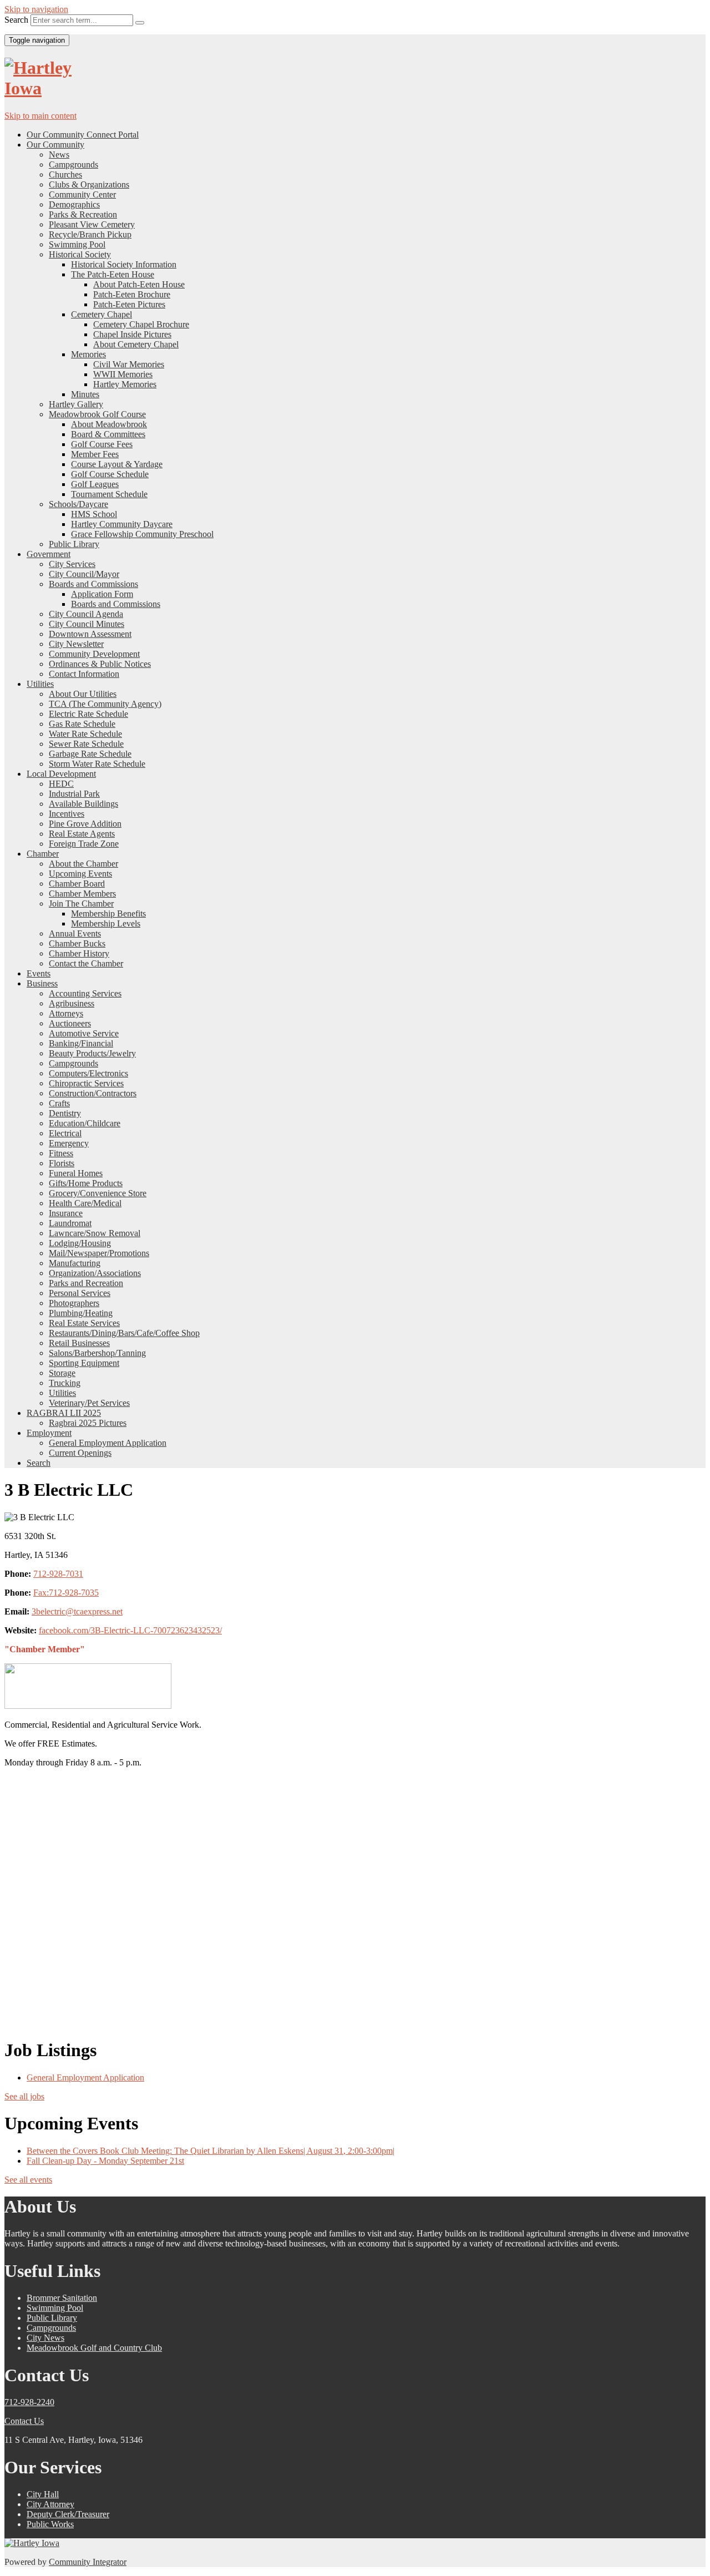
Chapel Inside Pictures (132, 334)
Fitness (61, 1153)
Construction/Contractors (93, 1093)
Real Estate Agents (82, 834)
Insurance (66, 1213)
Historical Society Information (124, 264)
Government (49, 554)
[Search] (140, 23)
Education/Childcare (85, 1123)
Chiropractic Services (86, 1083)
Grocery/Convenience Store (98, 1193)
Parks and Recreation (86, 1283)
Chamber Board (77, 884)
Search (16, 20)
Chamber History (79, 953)
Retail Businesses (79, 1343)
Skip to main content (40, 116)
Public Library (74, 544)
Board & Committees (108, 434)
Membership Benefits (108, 914)
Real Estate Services (84, 1323)
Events (39, 973)
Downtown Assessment (90, 634)
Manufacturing (75, 1263)
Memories (88, 354)
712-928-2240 (29, 2402)
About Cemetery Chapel (136, 344)
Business (42, 983)
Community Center (82, 194)
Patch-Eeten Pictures (129, 304)
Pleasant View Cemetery (92, 224)
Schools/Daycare (78, 504)
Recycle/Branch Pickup (90, 234)
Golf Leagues (95, 484)
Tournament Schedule (109, 494)
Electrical (65, 1133)
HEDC (61, 784)
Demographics (74, 204)
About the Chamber (83, 864)
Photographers (74, 1303)
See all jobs (24, 2096)
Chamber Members (82, 894)
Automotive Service (84, 1033)
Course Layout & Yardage (117, 464)
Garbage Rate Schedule (90, 754)
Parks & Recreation (83, 214)
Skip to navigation (36, 9)
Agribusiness (72, 1003)
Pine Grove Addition (85, 824)
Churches (65, 174)
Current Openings (80, 1453)
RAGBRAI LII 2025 (64, 1413)
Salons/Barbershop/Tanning (97, 1353)
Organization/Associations (95, 1273)
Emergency (69, 1143)
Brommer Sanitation (62, 2298)
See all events (28, 2180)
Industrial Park (74, 794)
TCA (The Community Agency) (105, 704)
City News (45, 2338)
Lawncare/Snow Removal (95, 1233)
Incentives (67, 814)
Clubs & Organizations (89, 184)
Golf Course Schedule (110, 474)
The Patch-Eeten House (113, 274)
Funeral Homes (76, 1173)
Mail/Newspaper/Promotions (99, 1253)
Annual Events (75, 933)
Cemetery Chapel (102, 314)
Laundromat (70, 1223)
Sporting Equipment (84, 1363)
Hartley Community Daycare (122, 524)
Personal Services (80, 1293)
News (59, 155)
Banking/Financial (81, 1043)
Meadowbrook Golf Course (97, 414)
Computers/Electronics (88, 1073)
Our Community (55, 145)
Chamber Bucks (77, 943)
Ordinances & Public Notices (100, 664)
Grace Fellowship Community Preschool (142, 534)
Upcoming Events (80, 874)
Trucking (65, 1383)
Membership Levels (106, 923)
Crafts (59, 1103)
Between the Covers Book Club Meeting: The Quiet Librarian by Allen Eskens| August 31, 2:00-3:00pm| (211, 2151)
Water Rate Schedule (85, 734)
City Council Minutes (87, 624)
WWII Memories (123, 374)
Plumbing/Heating (81, 1313)
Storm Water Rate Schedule (97, 764)
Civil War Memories (129, 364)
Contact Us (24, 2421)
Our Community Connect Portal (83, 135)
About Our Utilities (83, 694)
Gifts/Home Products (86, 1183)
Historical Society (80, 254)
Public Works (50, 2524)
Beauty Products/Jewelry (92, 1053)
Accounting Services (85, 993)
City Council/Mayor (84, 574)
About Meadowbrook (109, 424)
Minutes (85, 394)
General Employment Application (108, 1443)
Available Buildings (83, 804)
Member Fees (95, 454)
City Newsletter (76, 644)
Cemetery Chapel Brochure (141, 324)
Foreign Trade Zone (84, 844)
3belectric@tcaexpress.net (77, 1611)
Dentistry (65, 1113)
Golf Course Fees (102, 444)
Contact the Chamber (86, 963)
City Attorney (50, 2504)
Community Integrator (88, 2562)
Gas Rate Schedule (82, 724)
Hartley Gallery (76, 404)
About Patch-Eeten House (139, 284)
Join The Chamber (81, 904)
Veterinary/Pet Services (89, 1403)
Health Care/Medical (85, 1203)
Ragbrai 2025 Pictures (88, 1423)
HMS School (94, 514)
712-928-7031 (58, 1574)
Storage (62, 1373)
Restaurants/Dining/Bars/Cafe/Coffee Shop (124, 1333)
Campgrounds (73, 165)
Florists (62, 1163)
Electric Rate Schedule (88, 714)
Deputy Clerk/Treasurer (68, 2514)
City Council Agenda (86, 614)
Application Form (102, 594)
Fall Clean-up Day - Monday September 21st (105, 2161)
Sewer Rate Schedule (86, 744)
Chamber (43, 854)
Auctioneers (70, 1023)
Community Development (94, 654)
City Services (72, 564)
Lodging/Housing (80, 1243)
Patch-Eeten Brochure (132, 294)
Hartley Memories (125, 384)
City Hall (43, 2494)
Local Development (61, 774)
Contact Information (84, 674)
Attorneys (66, 1013)
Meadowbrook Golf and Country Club (94, 2348)
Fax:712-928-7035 (66, 1593)
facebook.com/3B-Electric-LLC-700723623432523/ (130, 1630)
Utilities (40, 684)
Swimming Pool (77, 244)
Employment (49, 1433)
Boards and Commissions (93, 584)
